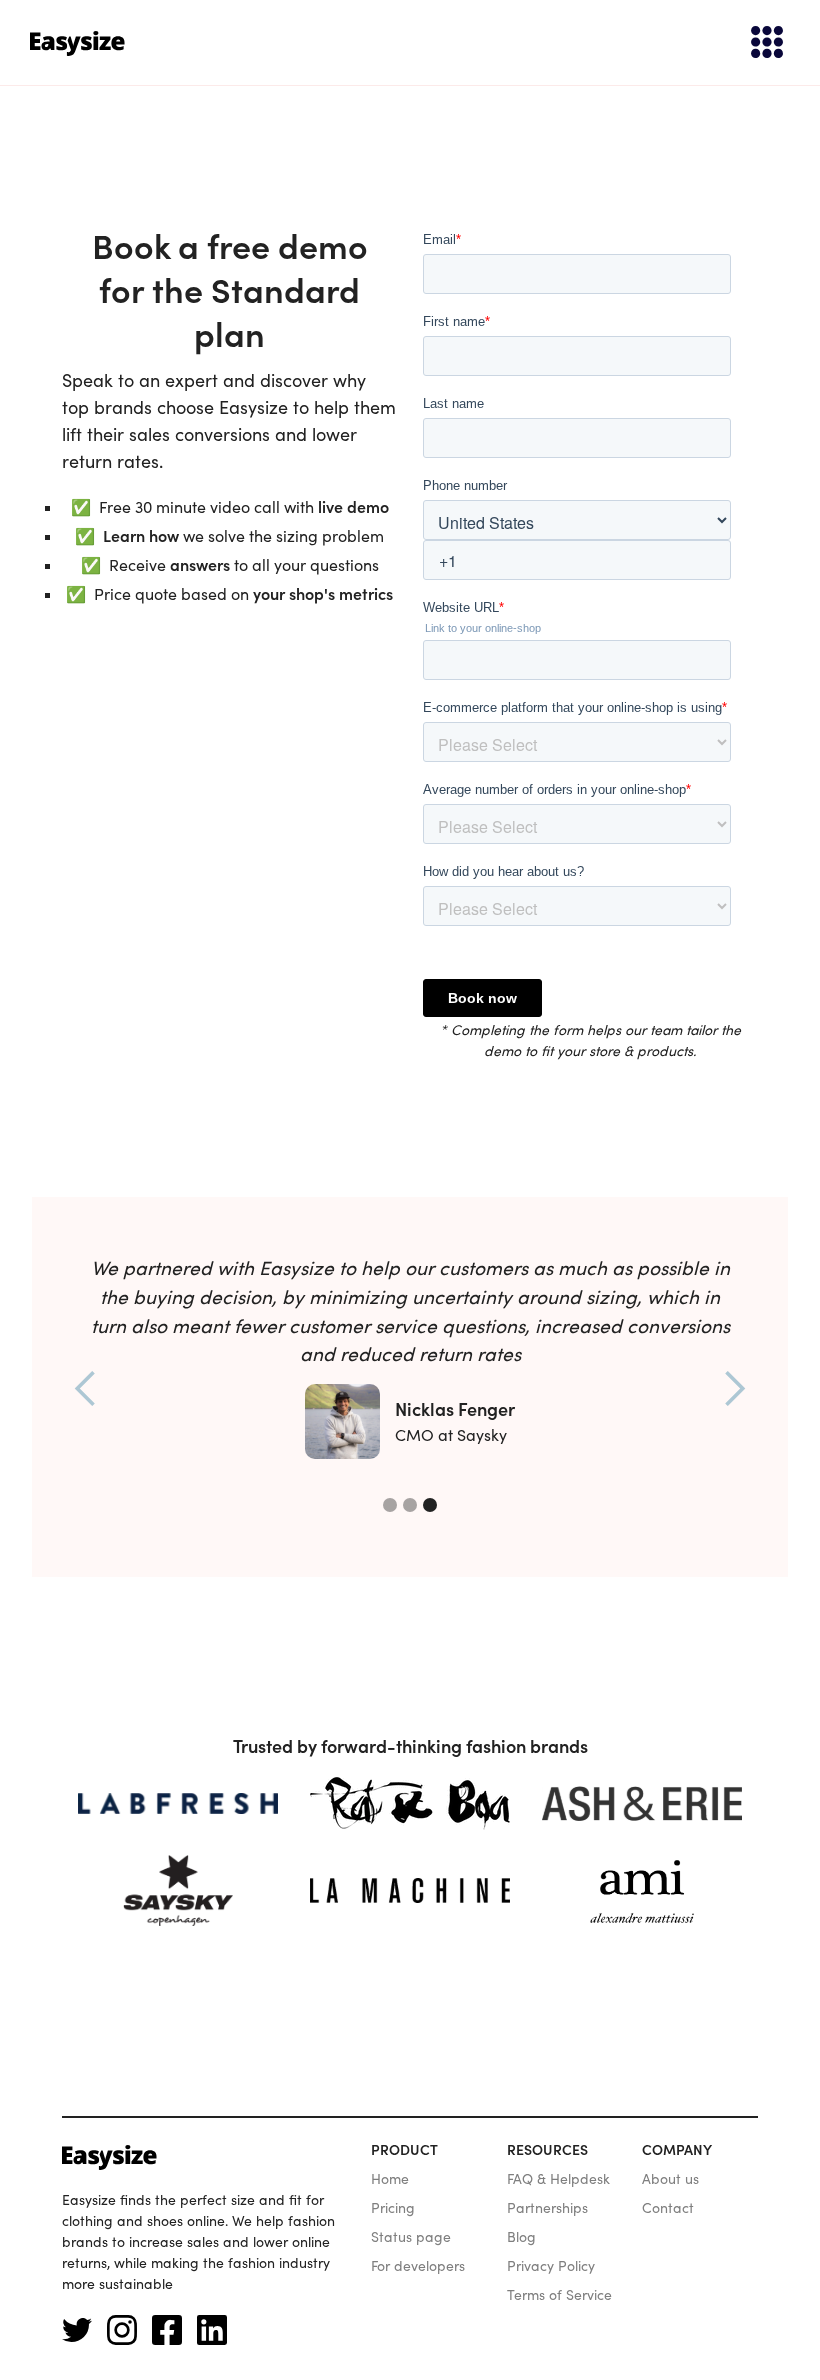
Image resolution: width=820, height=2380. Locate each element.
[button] (758, 43)
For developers (418, 2266)
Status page (411, 2237)
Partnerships (547, 2208)
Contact (668, 2208)
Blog (521, 2237)
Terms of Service (559, 2295)
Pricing (393, 2208)
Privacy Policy (551, 2266)
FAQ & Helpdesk (558, 2179)
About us (670, 2179)
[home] (77, 42)
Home (390, 2179)
